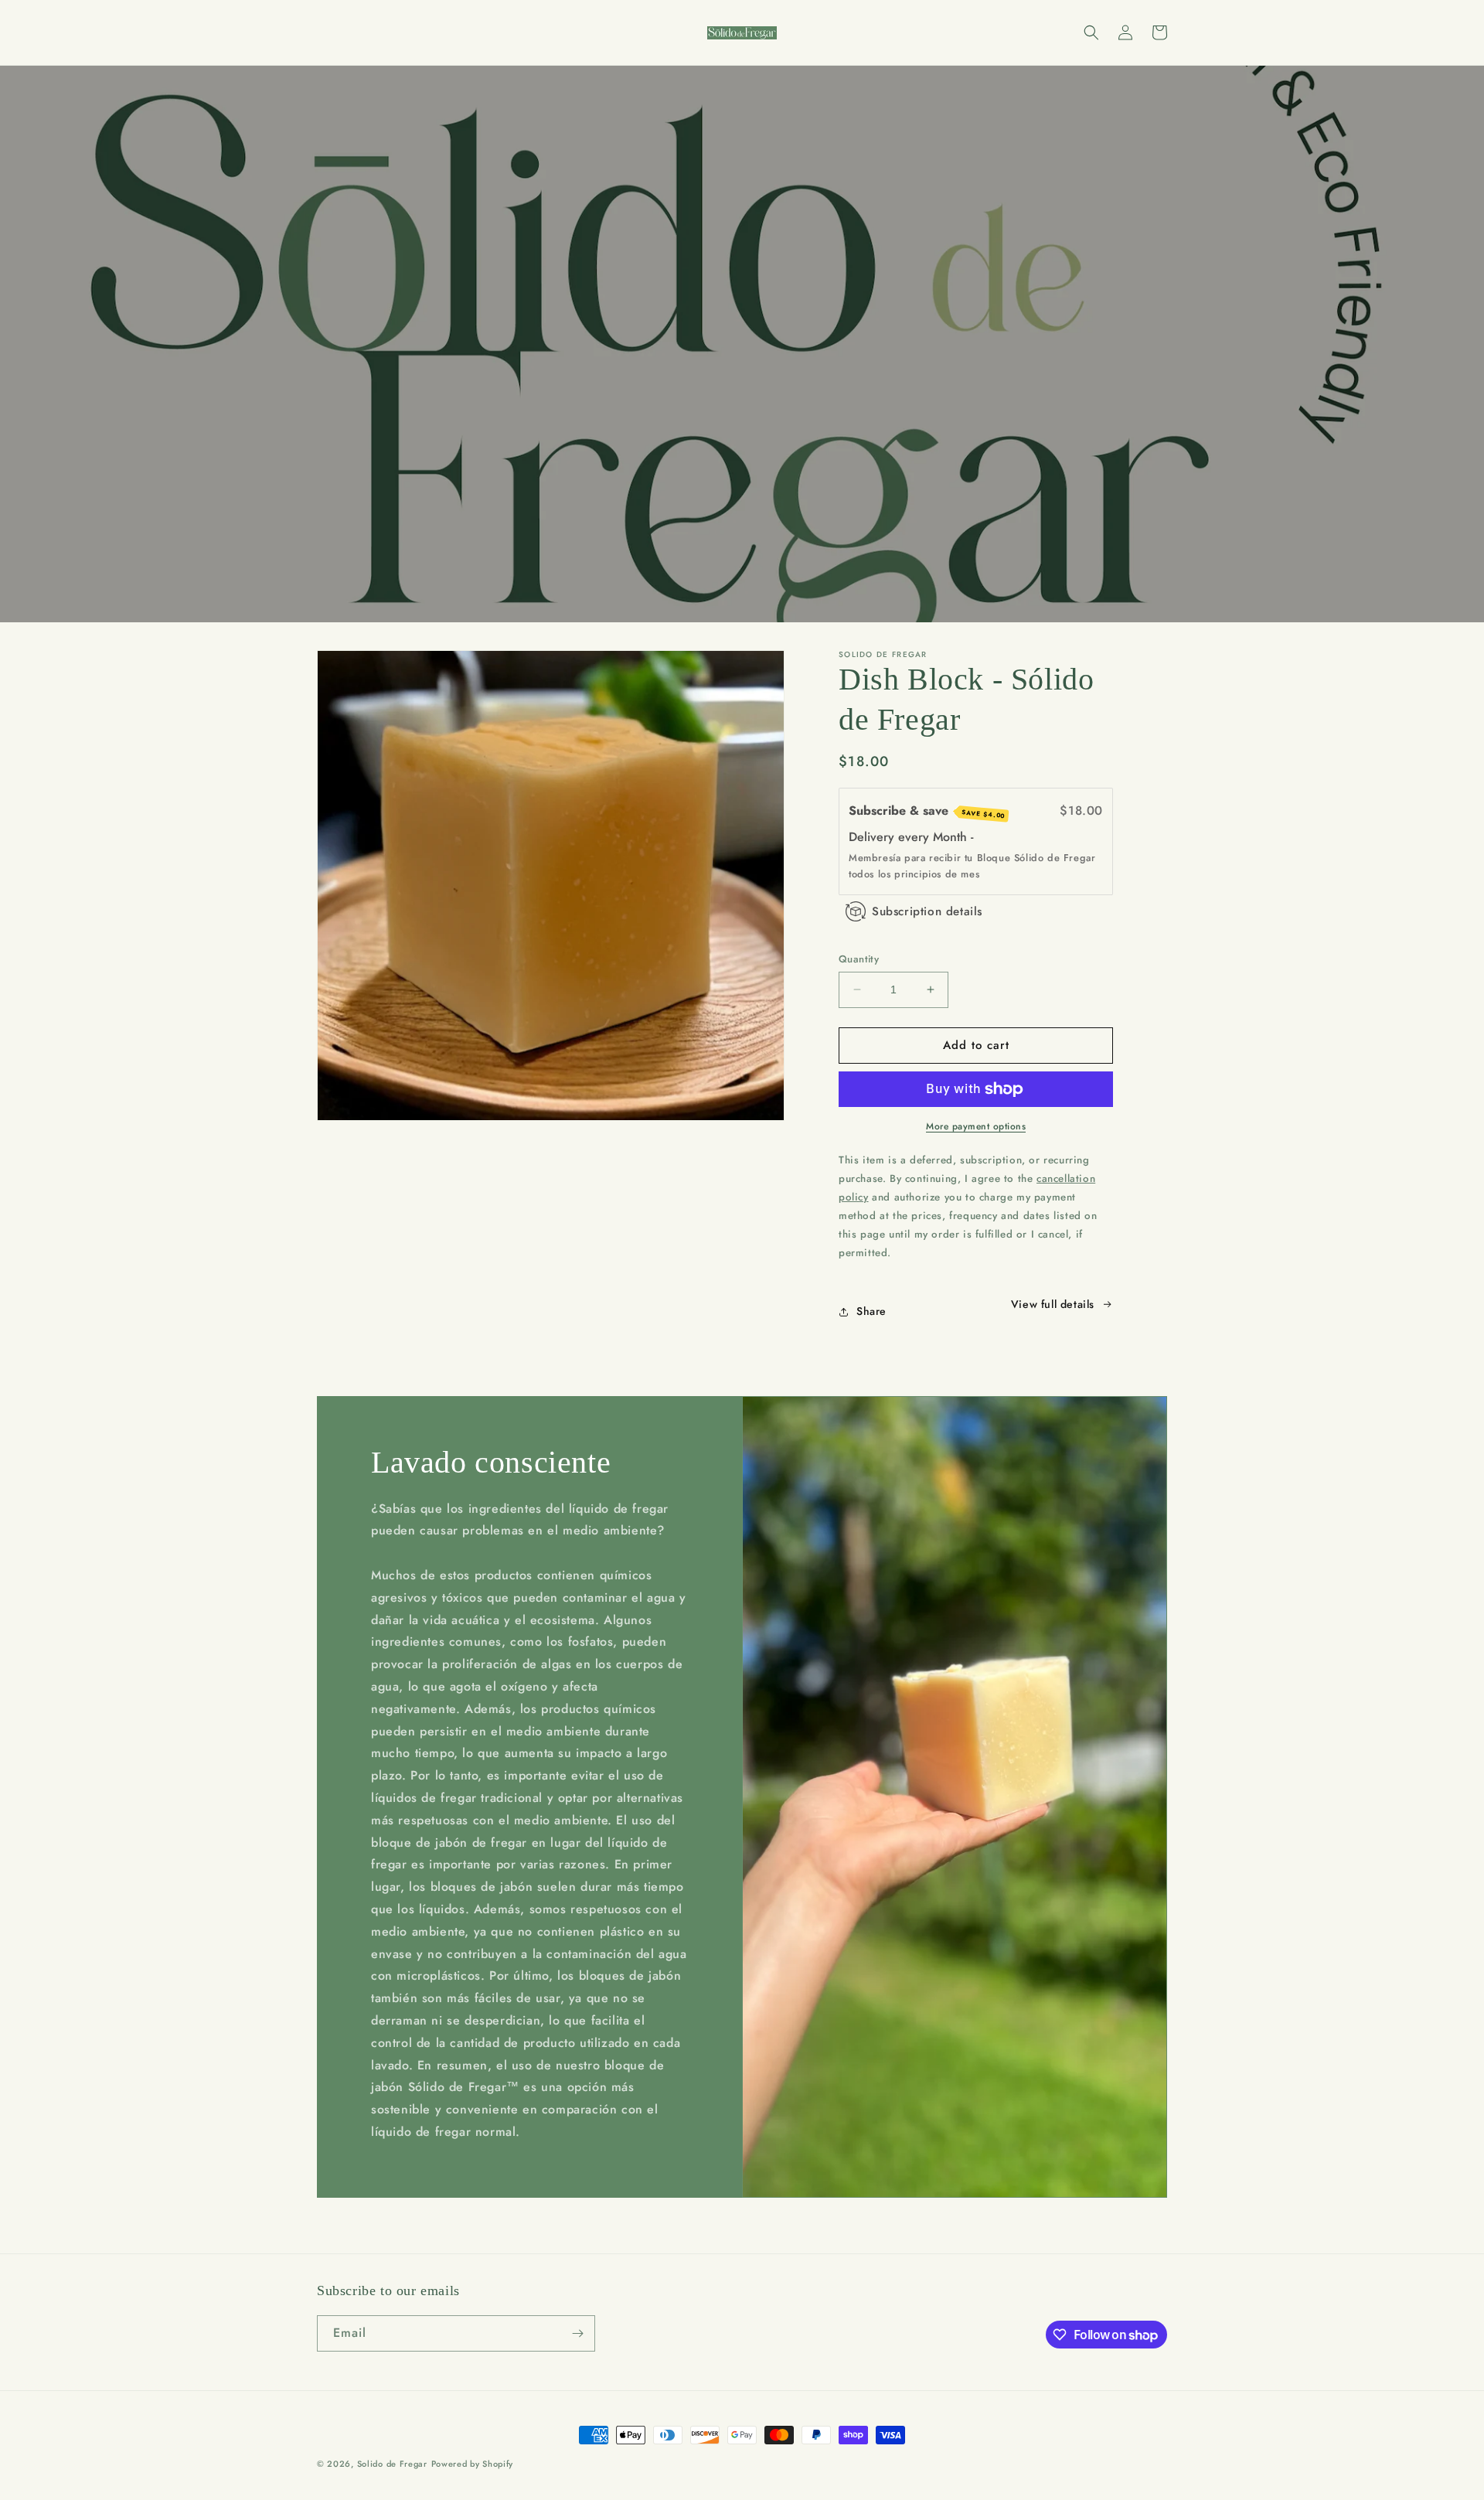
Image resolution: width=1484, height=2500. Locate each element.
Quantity (859, 959)
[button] (1091, 32)
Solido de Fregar (392, 2464)
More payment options (976, 1126)
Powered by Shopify (473, 2464)
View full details (1053, 1304)
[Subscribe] (577, 2333)
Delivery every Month (910, 837)
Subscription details (927, 911)
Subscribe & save (927, 811)
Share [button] (871, 1311)
